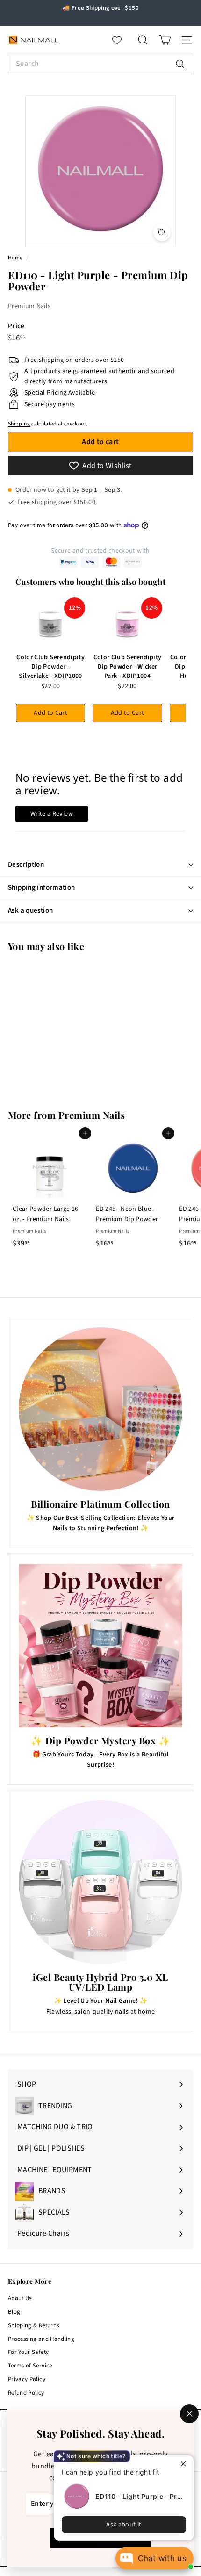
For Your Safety (28, 2352)
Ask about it (124, 2525)
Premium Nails (29, 306)
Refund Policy (26, 2393)
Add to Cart (50, 713)
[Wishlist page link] (122, 40)
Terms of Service (30, 2366)
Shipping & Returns (33, 2325)
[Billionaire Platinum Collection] (100, 1409)
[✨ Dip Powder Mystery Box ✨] (100, 1646)
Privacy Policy (27, 2379)
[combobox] (100, 64)
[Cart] (165, 40)
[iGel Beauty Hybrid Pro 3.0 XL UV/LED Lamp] (100, 1882)
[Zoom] (162, 233)
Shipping (19, 424)
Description (26, 865)
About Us (20, 2298)
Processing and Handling (41, 2339)
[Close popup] (185, 2464)
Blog (14, 2312)
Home (16, 258)
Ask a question (30, 910)
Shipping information (42, 888)
